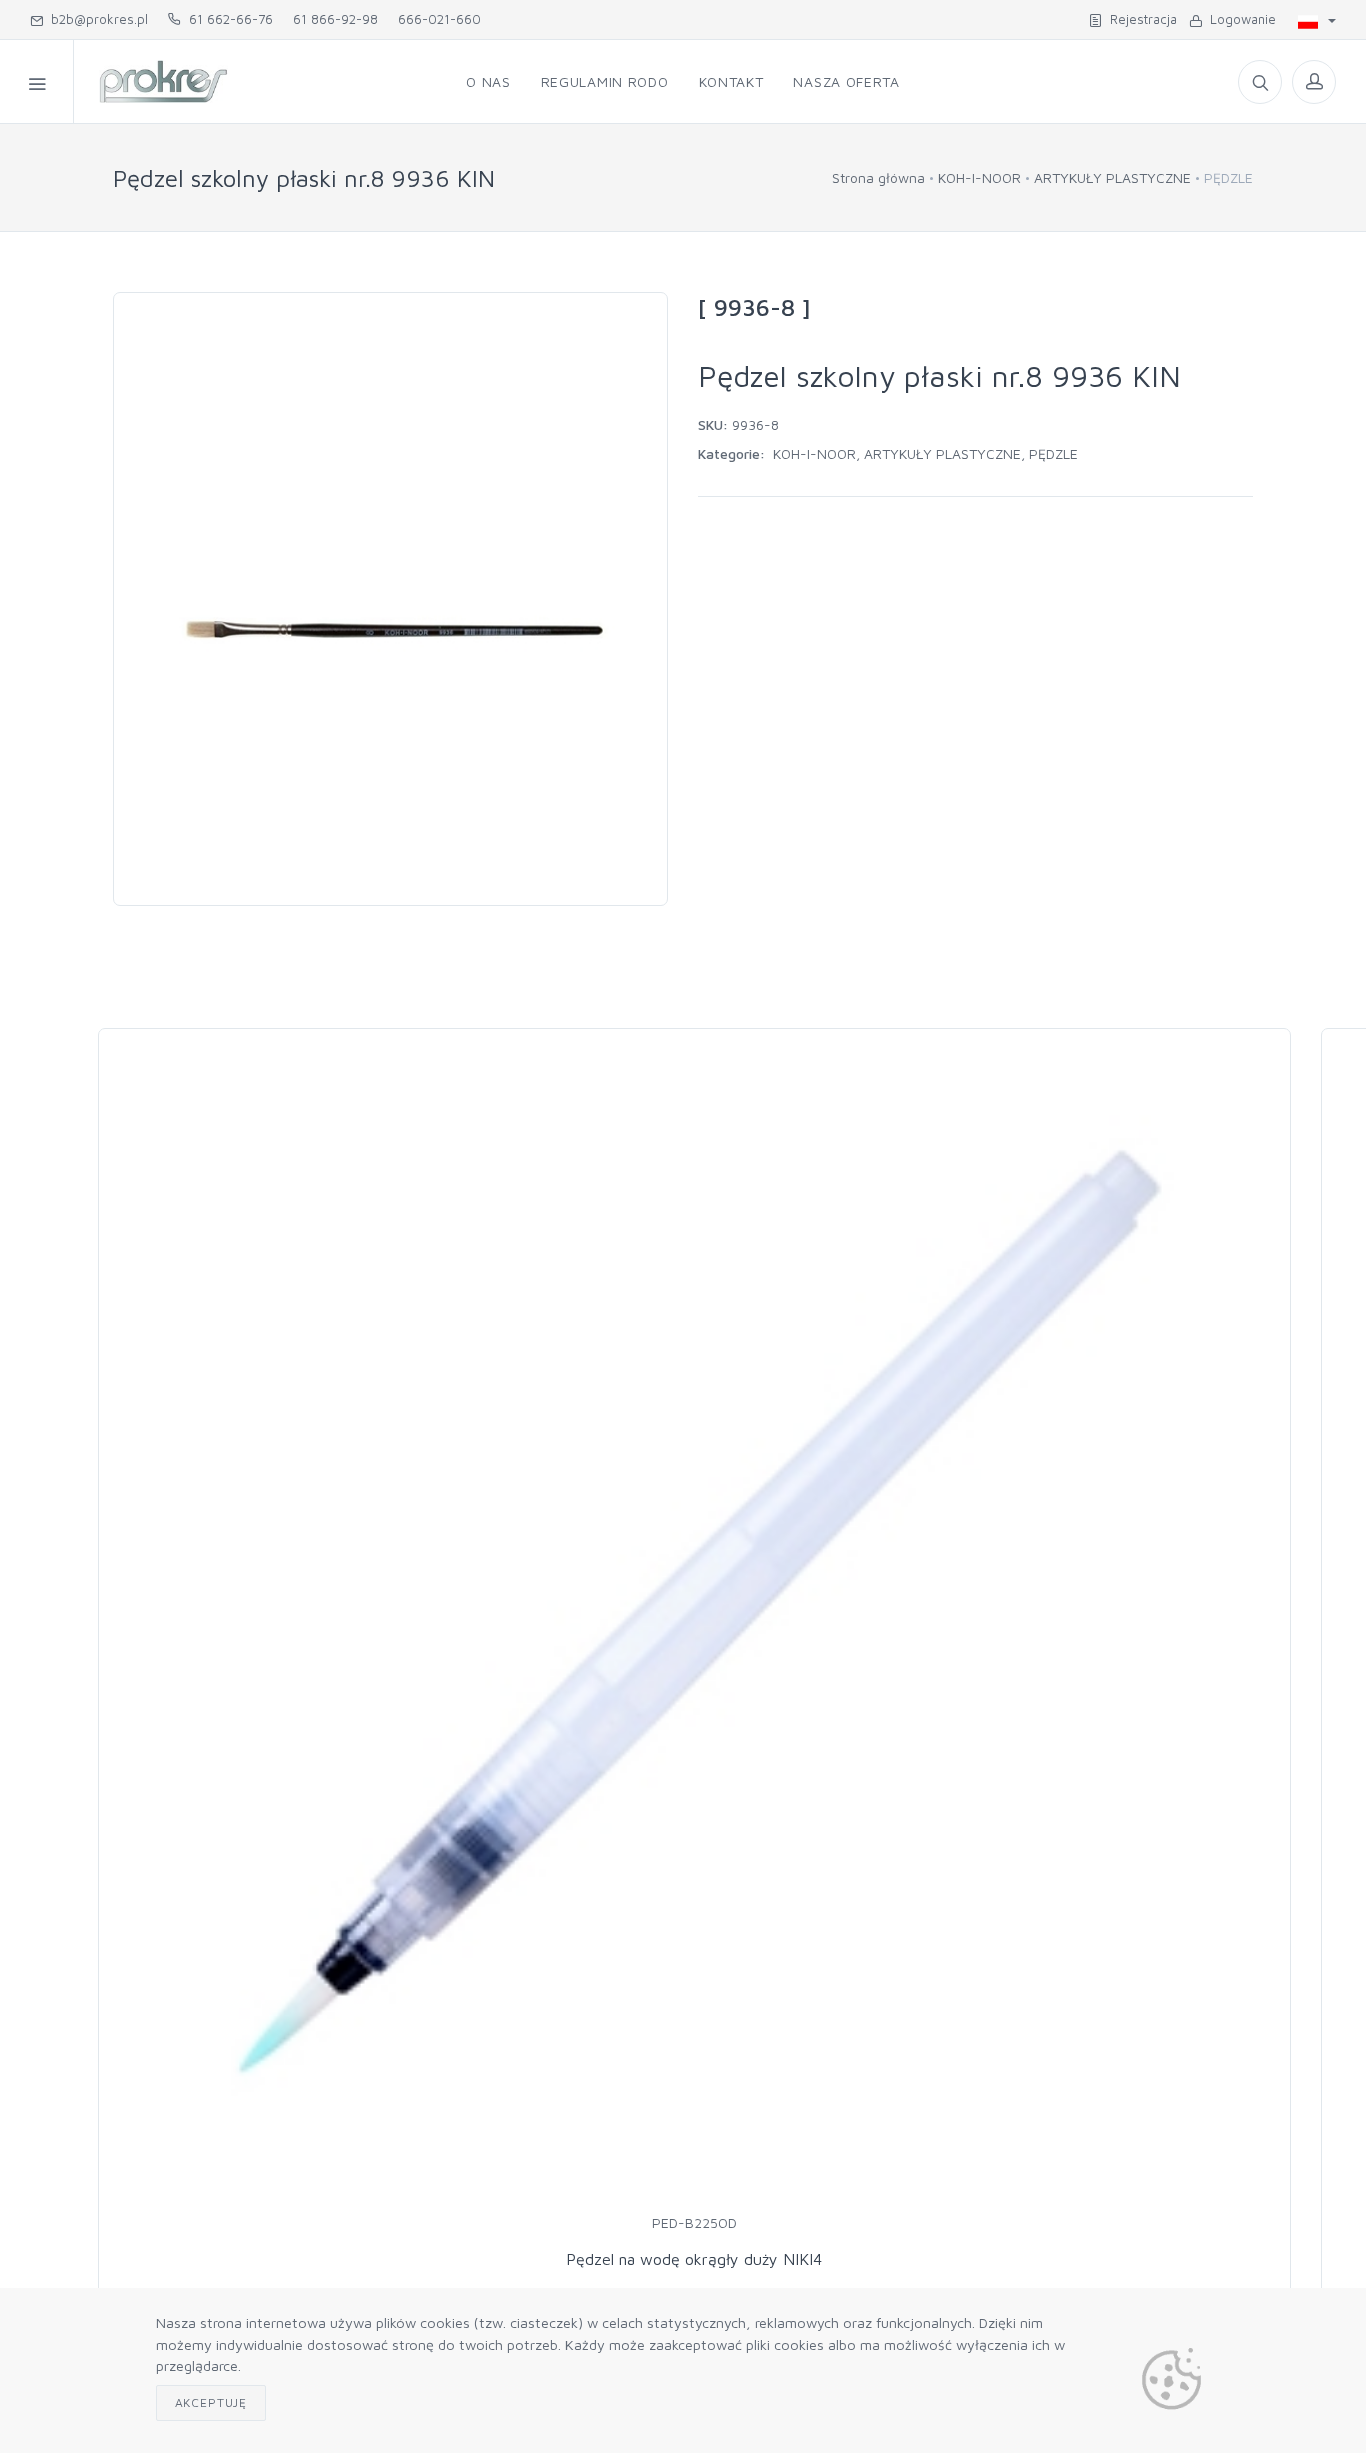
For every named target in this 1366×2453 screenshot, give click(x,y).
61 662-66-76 (227, 19)
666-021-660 (439, 19)
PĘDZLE (1053, 453)
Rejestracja (1139, 19)
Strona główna (878, 177)
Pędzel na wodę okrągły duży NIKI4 (694, 2259)
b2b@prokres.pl (95, 19)
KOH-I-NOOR (979, 177)
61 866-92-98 (335, 19)
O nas (488, 81)
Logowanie (1239, 19)
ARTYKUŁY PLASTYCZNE (1112, 177)
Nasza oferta (846, 81)
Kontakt (731, 81)
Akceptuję (211, 2402)
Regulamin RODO (605, 81)
